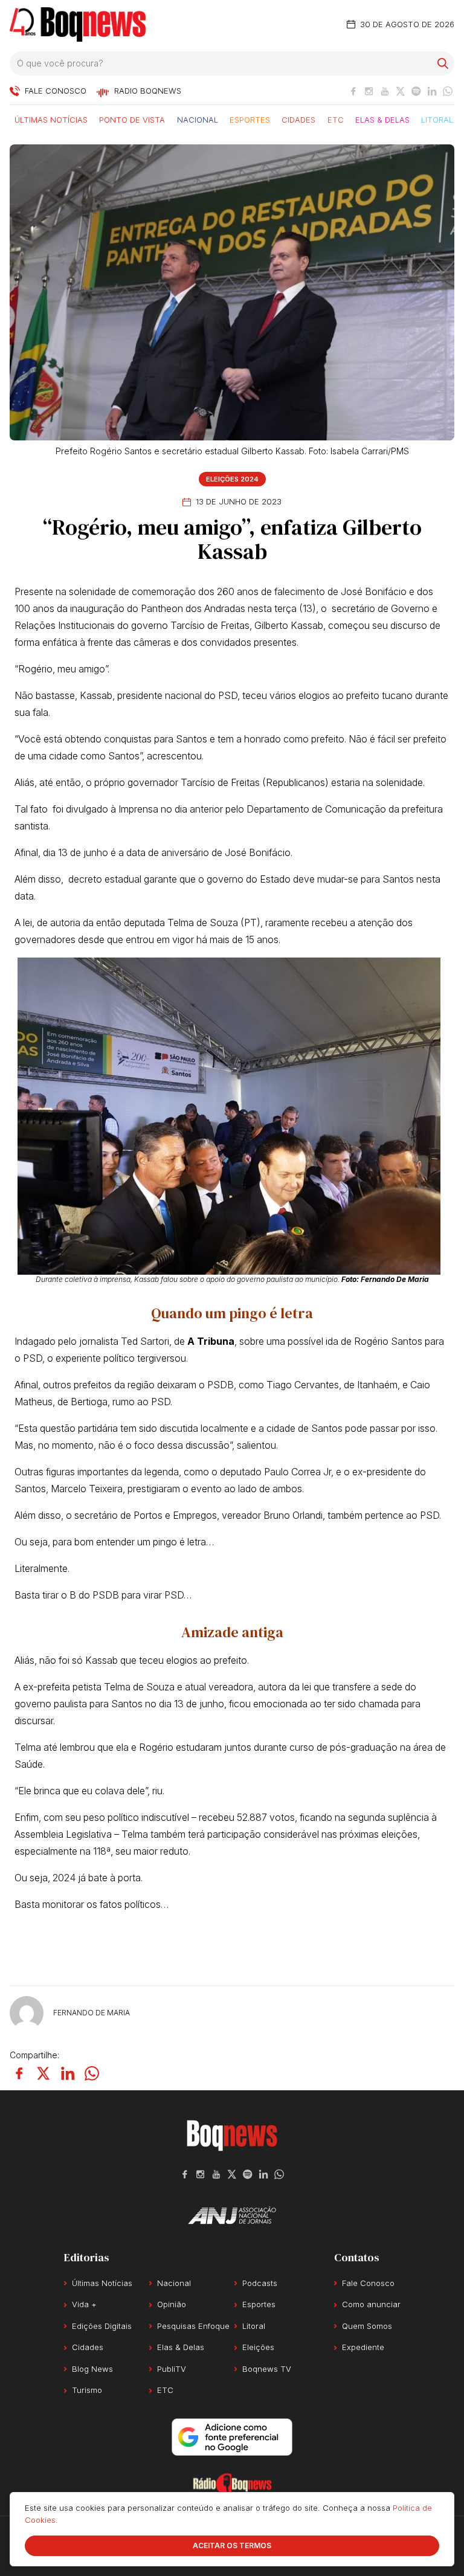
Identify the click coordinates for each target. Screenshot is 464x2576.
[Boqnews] (78, 24)
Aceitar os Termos (232, 2545)
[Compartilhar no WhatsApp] (92, 2073)
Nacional (198, 119)
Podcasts (260, 2283)
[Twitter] (401, 91)
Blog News (92, 2369)
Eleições (258, 2347)
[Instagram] (369, 91)
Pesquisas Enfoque (193, 2326)
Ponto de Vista (132, 119)
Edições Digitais (102, 2326)
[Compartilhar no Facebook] (19, 2073)
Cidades (298, 119)
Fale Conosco (368, 2283)
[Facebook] (353, 91)
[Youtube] (385, 91)
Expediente (363, 2347)
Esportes (250, 119)
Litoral (437, 119)
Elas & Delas (382, 119)
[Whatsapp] (448, 91)
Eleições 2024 (232, 479)
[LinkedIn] (432, 91)
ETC (336, 119)
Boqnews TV (267, 2369)
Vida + (84, 2304)
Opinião (172, 2304)
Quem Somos (367, 2326)
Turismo (87, 2390)
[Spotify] (416, 91)
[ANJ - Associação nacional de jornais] (232, 2215)
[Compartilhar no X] (43, 2073)
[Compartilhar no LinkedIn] (68, 2073)
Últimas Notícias (51, 119)
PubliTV (172, 2369)
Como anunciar (371, 2304)
